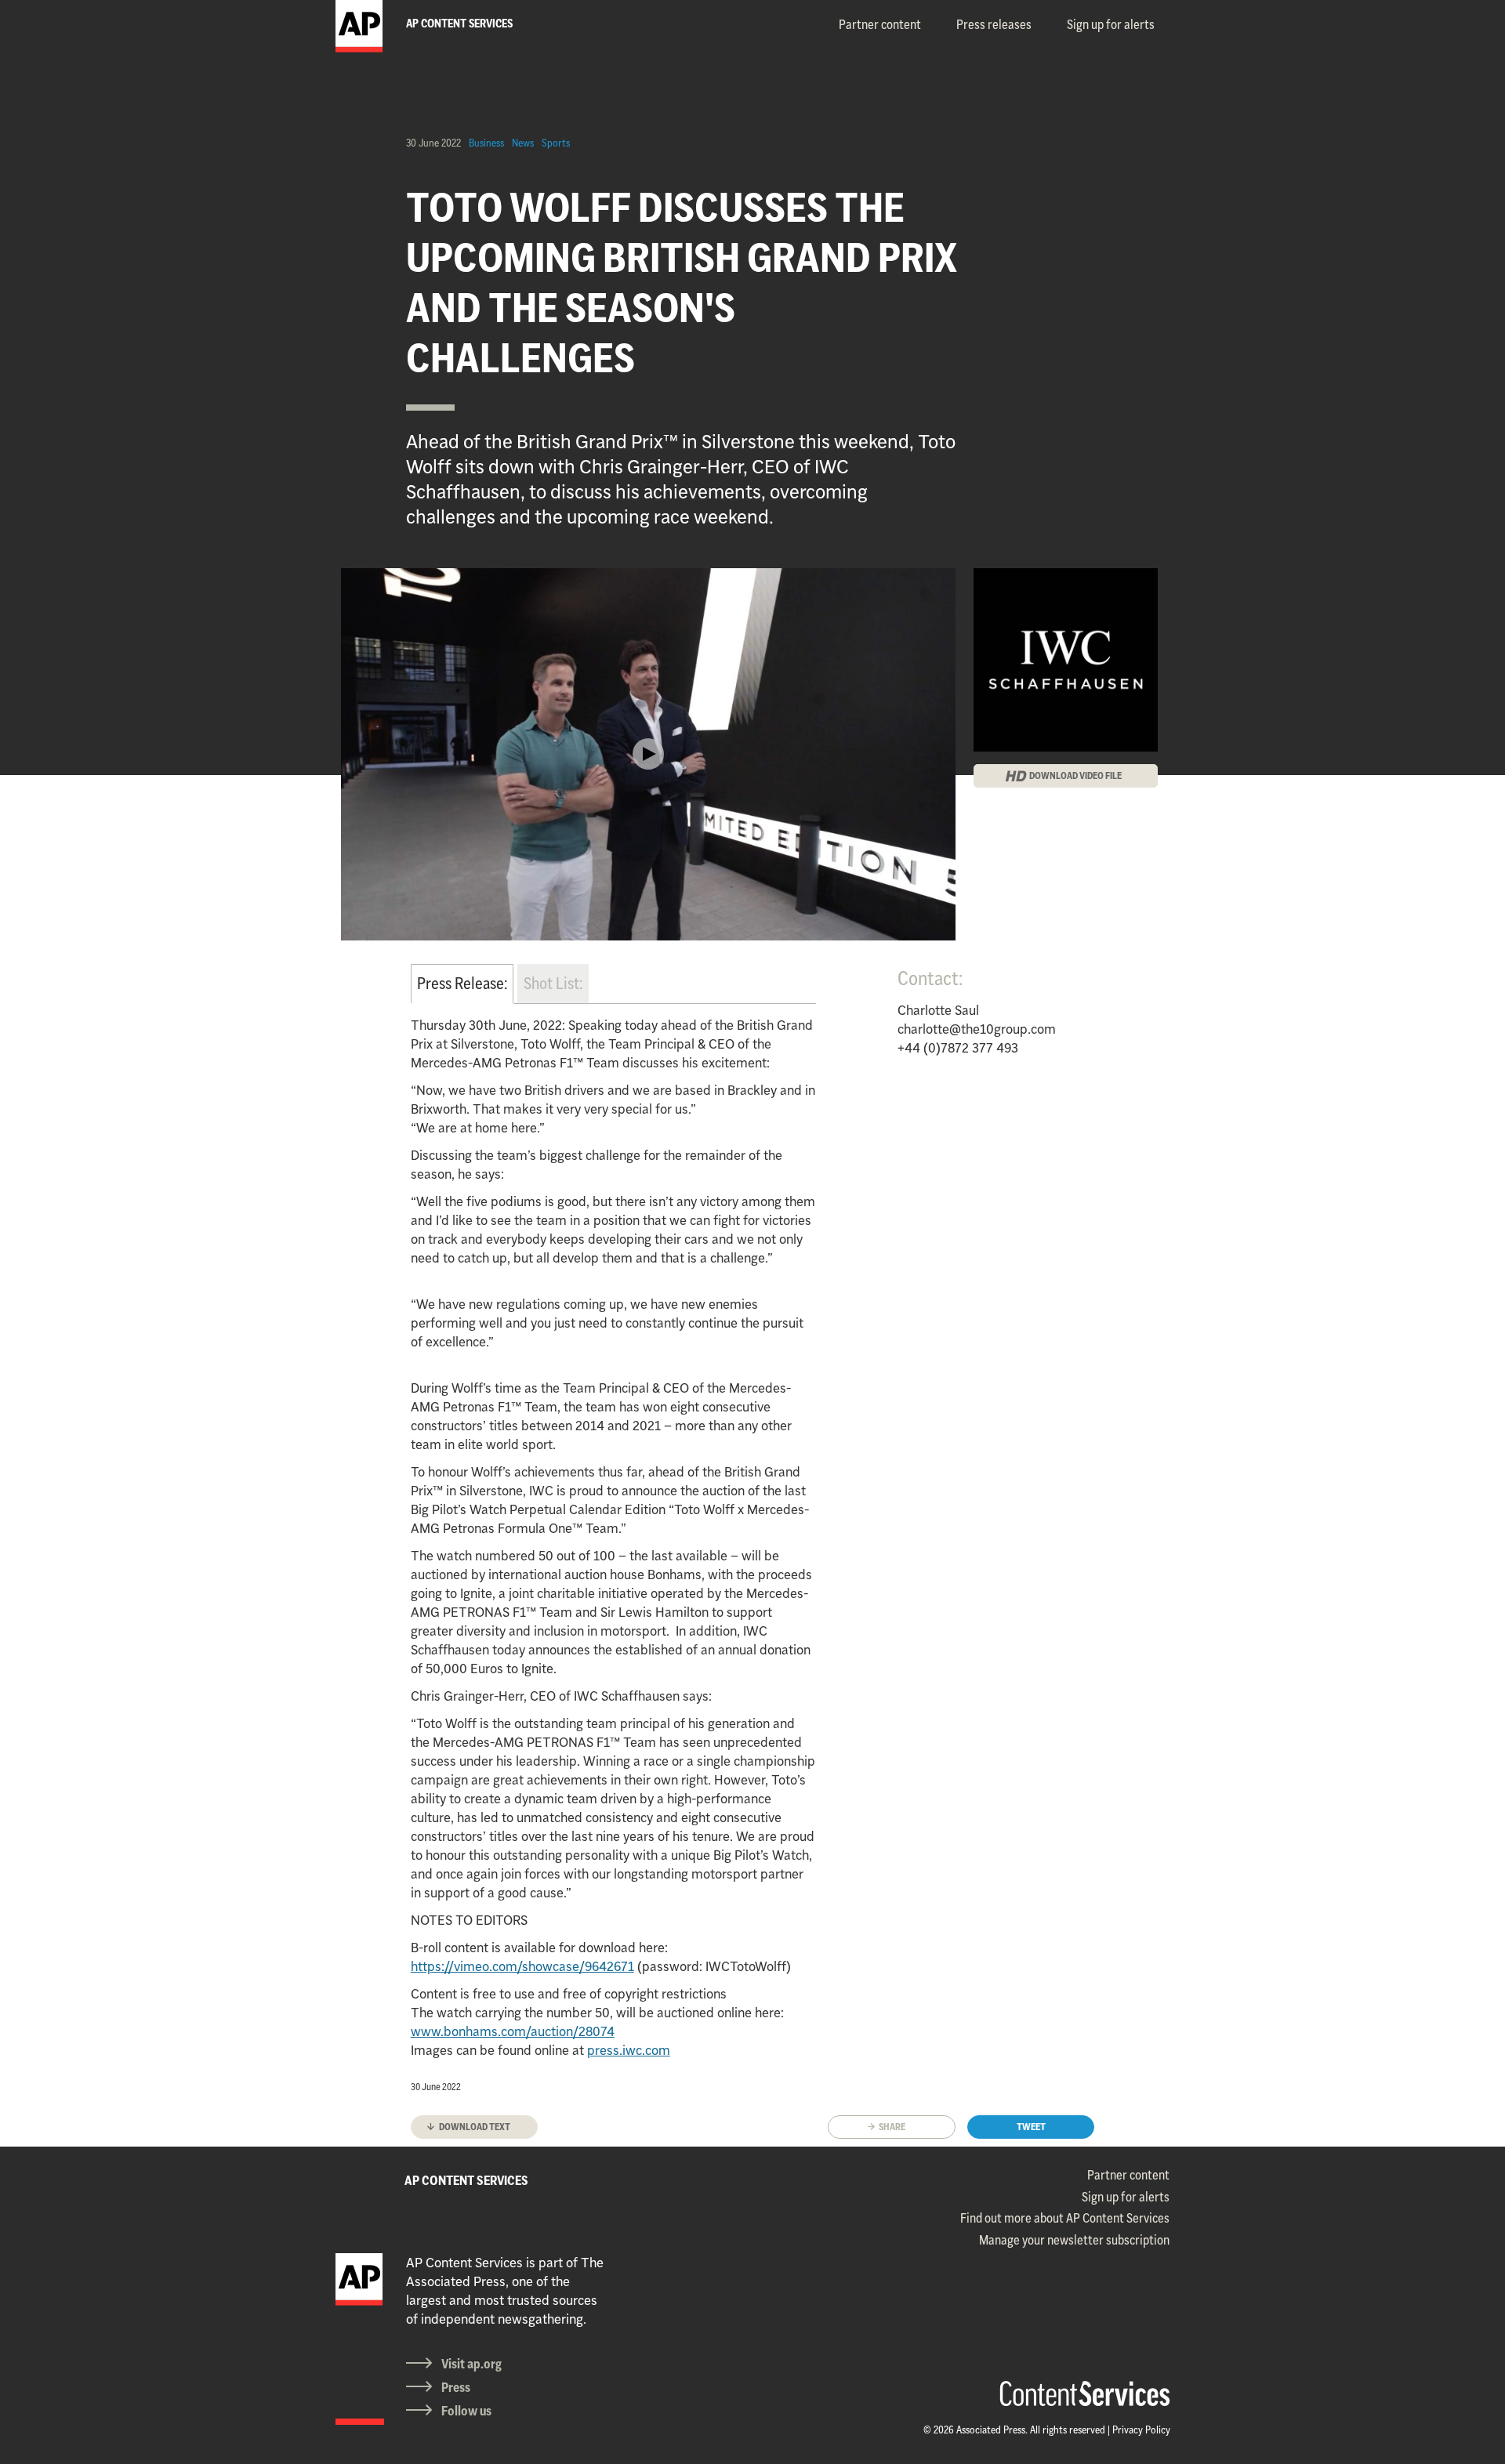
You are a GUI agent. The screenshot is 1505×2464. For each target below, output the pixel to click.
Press (456, 2387)
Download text (475, 2127)
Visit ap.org (471, 2364)
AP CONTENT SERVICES (466, 2180)
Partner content (880, 24)
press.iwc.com (629, 2050)
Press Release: (462, 983)
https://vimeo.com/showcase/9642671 (522, 1966)
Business (486, 143)
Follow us (466, 2411)
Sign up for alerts (1111, 24)
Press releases (994, 24)
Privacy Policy (1141, 2430)
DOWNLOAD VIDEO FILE (1075, 775)
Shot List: (553, 983)
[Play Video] (648, 754)
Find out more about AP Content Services (1065, 2218)
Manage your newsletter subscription (1074, 2240)
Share (892, 2127)
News (523, 143)
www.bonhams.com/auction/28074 (513, 2031)
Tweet (1031, 2127)
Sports (556, 143)
